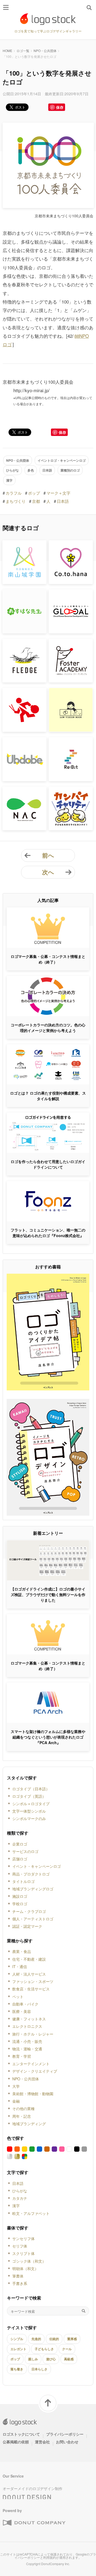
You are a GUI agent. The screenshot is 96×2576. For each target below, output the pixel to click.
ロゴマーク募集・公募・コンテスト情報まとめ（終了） (48, 959)
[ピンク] (62, 2149)
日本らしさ (39, 2369)
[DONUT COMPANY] (34, 2523)
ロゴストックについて (21, 2434)
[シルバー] (10, 2156)
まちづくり (16, 501)
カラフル (14, 493)
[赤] (10, 2149)
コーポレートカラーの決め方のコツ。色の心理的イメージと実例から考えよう (48, 1028)
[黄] (25, 2149)
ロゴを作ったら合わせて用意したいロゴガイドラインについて (48, 1164)
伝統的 (54, 2339)
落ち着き (17, 2369)
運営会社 (42, 2442)
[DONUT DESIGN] (27, 2496)
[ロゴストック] (48, 19)
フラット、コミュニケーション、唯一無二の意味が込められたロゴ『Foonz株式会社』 (48, 1233)
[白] (69, 2149)
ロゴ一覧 (23, 51)
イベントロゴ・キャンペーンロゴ (62, 460)
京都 (36, 501)
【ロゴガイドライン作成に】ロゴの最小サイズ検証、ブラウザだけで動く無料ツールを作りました (48, 1594)
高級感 (69, 2359)
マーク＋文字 (58, 493)
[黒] (77, 2149)
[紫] (54, 2149)
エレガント (18, 2349)
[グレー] (84, 2149)
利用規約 (50, 2557)
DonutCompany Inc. (55, 2564)
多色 (31, 470)
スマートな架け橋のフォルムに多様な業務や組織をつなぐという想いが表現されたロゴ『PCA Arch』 (48, 1737)
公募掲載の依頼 (16, 2442)
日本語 (47, 470)
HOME (7, 51)
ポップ (34, 493)
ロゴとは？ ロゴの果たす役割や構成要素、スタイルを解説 (48, 1096)
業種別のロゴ (70, 470)
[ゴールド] (17, 2156)
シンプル (17, 2339)
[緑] (32, 2149)
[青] (39, 2149)
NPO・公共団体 (45, 51)
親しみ (33, 2359)
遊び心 (51, 2359)
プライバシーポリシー (65, 2434)
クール (67, 2349)
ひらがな (13, 470)
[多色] (25, 2156)
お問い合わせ (67, 2442)
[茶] (47, 2149)
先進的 (36, 2339)
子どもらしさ (44, 2349)
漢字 (9, 480)
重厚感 (72, 2339)
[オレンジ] (17, 2149)
